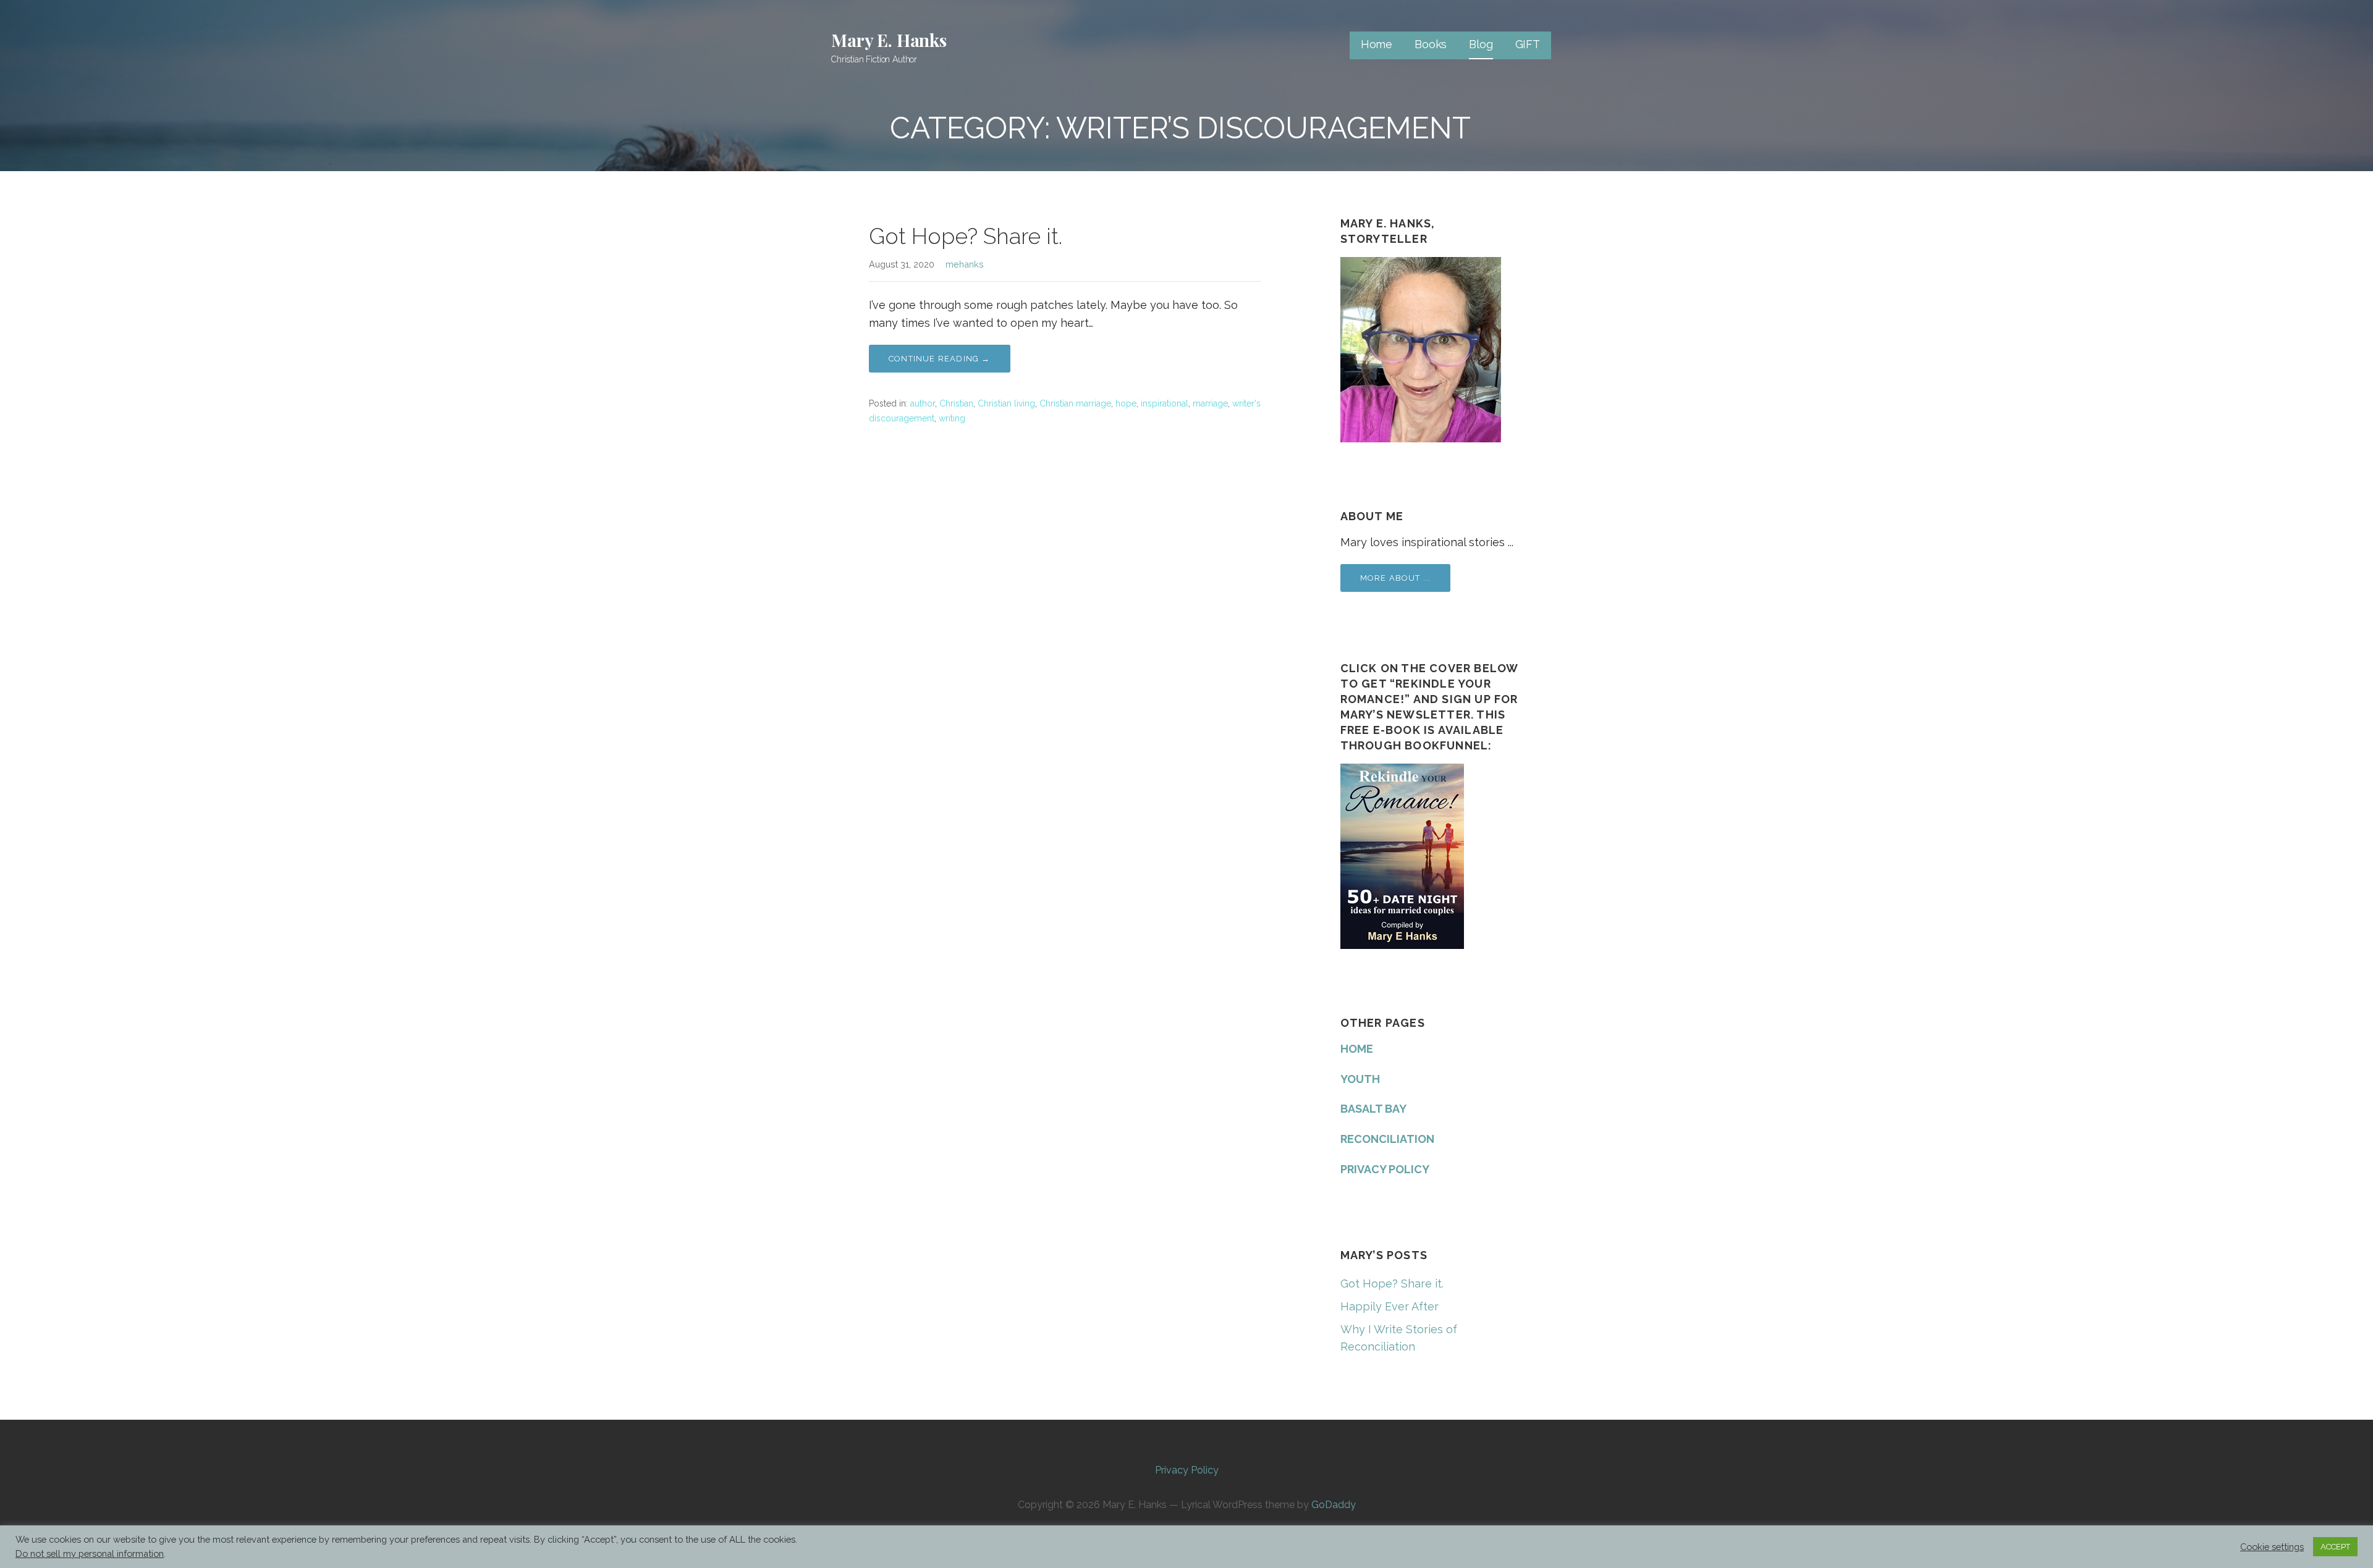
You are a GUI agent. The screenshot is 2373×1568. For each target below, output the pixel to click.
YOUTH (1360, 1079)
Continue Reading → (940, 359)
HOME (1357, 1049)
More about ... (1396, 578)
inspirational (1165, 403)
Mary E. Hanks (889, 40)
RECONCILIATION (1387, 1139)
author (923, 403)
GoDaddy (1334, 1505)
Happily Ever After (1390, 1306)
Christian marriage (1075, 403)
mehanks (965, 264)
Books (1431, 44)
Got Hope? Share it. (966, 236)
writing (952, 418)
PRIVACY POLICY (1385, 1169)
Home (1377, 44)
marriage (1210, 403)
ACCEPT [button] (2335, 1547)
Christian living (1006, 403)
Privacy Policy (1187, 1470)
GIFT (1528, 44)
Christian (956, 403)
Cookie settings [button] (2272, 1547)
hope (1126, 403)
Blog (1481, 44)
